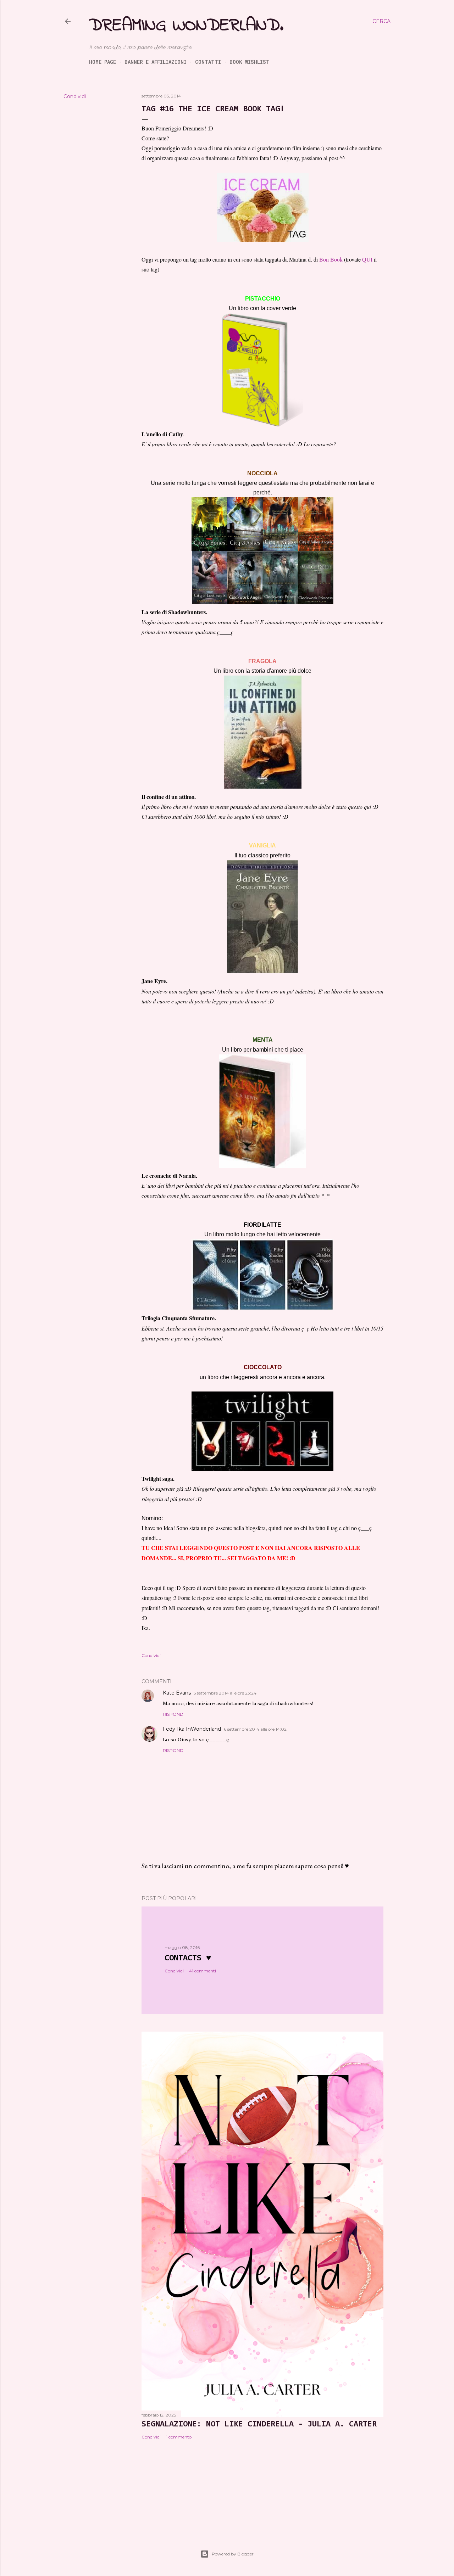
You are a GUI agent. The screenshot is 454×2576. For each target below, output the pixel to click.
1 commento (179, 2437)
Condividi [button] (75, 96)
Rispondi (174, 1714)
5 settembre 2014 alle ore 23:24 (225, 1693)
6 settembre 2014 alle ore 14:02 (255, 1729)
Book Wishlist (250, 62)
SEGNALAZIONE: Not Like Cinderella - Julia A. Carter (259, 2424)
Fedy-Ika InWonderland (192, 1729)
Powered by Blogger (233, 2554)
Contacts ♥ (188, 1958)
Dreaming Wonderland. (186, 26)
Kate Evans (177, 1693)
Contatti (208, 62)
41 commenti (203, 1971)
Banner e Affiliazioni (156, 62)
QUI (367, 259)
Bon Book (331, 259)
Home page (103, 62)
